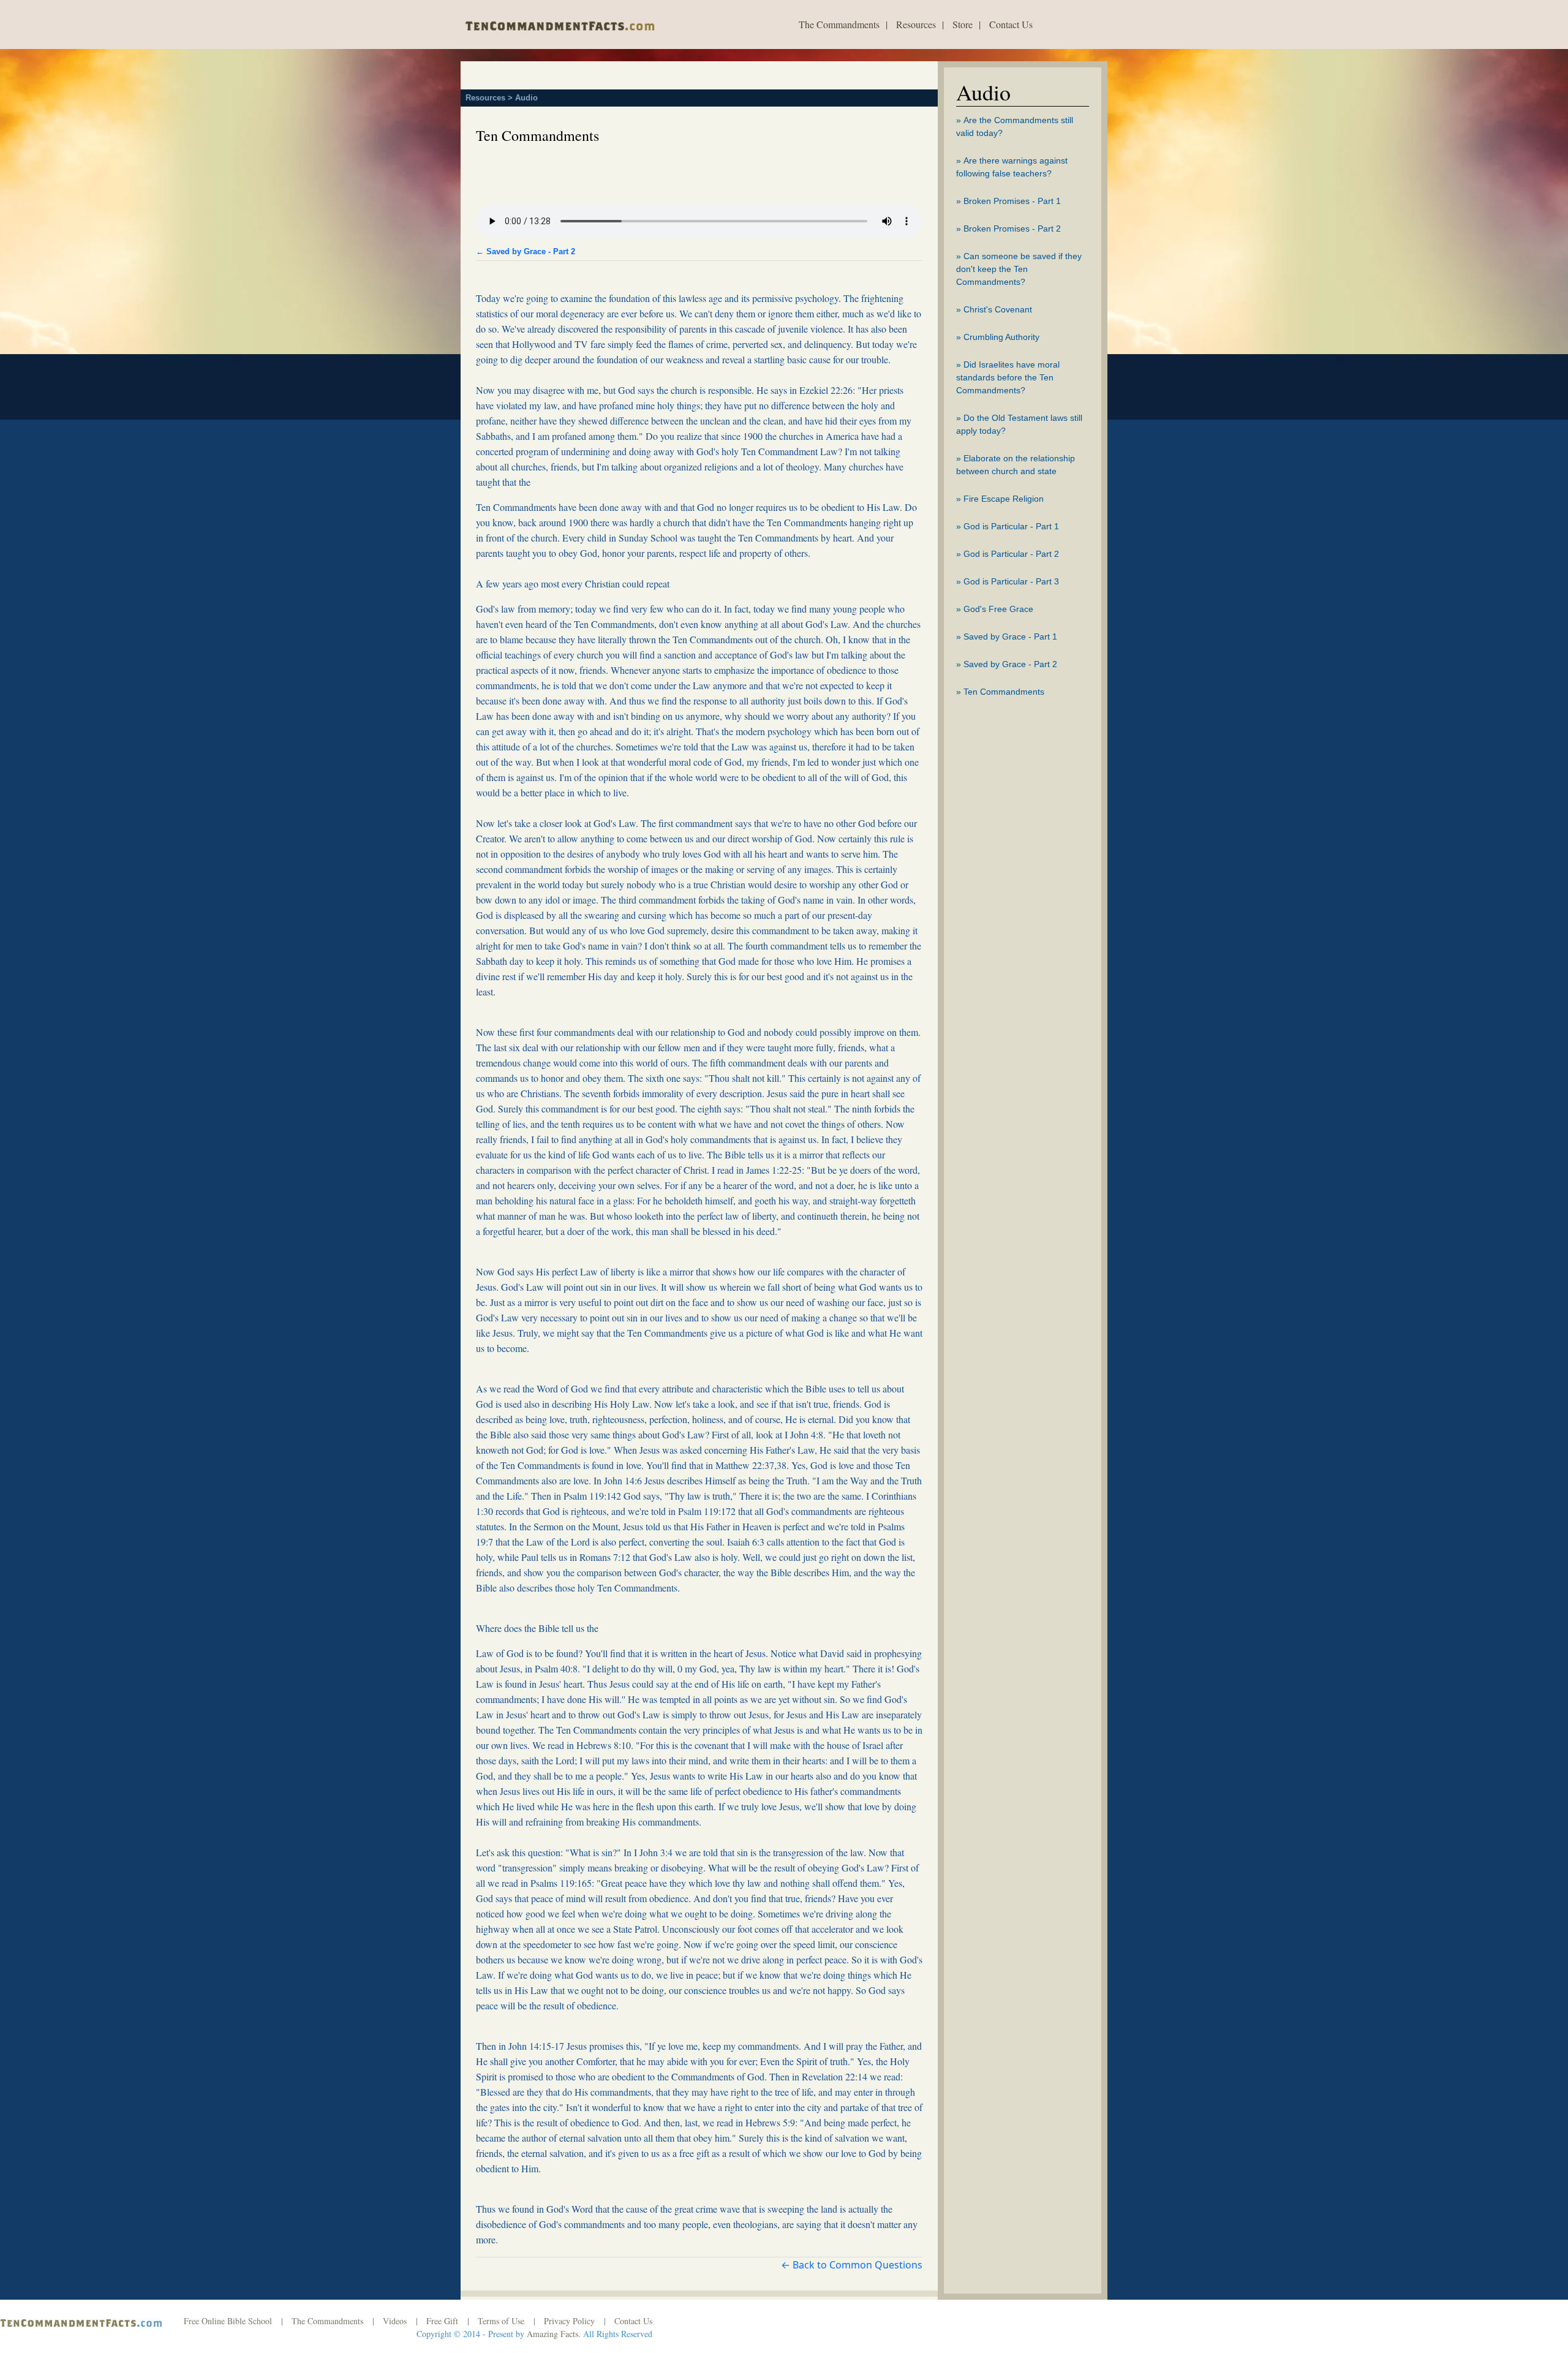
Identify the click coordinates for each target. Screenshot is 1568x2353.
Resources (916, 24)
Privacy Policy (569, 2321)
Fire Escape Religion (1004, 499)
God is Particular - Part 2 (1011, 554)
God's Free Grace (998, 609)
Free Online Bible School (228, 2321)
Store (963, 24)
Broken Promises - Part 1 (1012, 201)
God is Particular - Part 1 (1011, 526)
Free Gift (442, 2321)
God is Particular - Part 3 (1011, 581)
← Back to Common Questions (852, 2265)
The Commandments (839, 24)
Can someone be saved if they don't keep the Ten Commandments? (1019, 269)
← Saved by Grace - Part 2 (526, 251)
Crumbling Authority (1001, 337)
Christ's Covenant (998, 309)
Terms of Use (501, 2321)
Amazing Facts (552, 2334)
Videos (395, 2321)
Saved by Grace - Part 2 (1010, 664)
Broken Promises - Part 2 (1012, 229)
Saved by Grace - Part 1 (1010, 636)
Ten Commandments (1004, 692)
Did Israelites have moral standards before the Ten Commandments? (1008, 377)
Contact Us (1011, 24)
